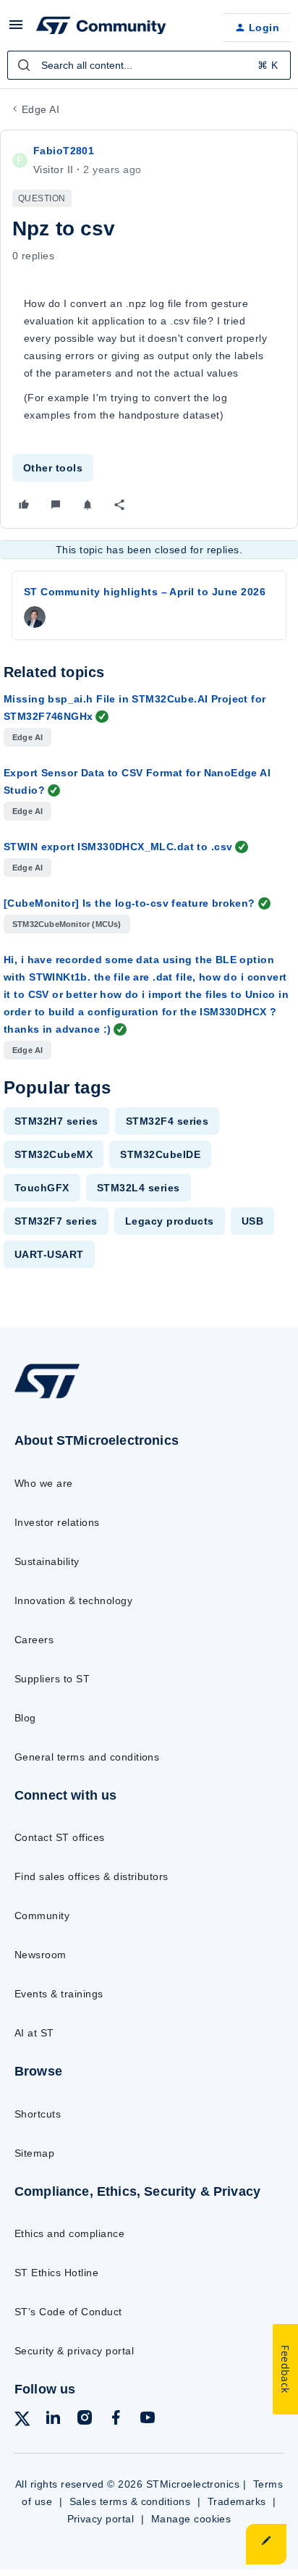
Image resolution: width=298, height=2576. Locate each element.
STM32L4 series (139, 1188)
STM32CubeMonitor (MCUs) (67, 924)
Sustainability (47, 1561)
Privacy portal (101, 2519)
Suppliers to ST (52, 1679)
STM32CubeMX (54, 1154)
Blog (25, 1718)
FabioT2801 (64, 151)
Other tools (53, 468)
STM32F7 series (56, 1221)
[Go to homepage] (47, 1398)
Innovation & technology (73, 1600)
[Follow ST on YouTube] (148, 2420)
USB (252, 1221)
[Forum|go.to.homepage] (101, 28)
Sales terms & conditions (130, 2501)
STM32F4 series (167, 1121)
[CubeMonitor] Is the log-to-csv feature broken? (129, 903)
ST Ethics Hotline (56, 2273)
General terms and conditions (87, 1757)
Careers (34, 1640)
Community (42, 1916)
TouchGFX (42, 1188)
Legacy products (170, 1221)
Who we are (44, 1483)
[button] (16, 30)
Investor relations (57, 1522)
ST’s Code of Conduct (68, 2312)
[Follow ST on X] (22, 2421)
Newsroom (41, 1955)
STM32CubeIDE (160, 1154)
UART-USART (49, 1254)
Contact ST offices (60, 1837)
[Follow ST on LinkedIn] (53, 2420)
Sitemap (34, 2153)
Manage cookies (191, 2519)
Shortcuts (38, 2114)
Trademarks (237, 2501)
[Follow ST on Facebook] (116, 2420)
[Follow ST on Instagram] (85, 2420)
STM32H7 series (56, 1121)
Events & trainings (59, 1994)
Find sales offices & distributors (91, 1876)
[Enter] (24, 65)
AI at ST (34, 2033)
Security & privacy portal (74, 2351)
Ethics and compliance (69, 2233)
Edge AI (41, 109)
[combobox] (149, 65)
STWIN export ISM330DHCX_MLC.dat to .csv (118, 847)
